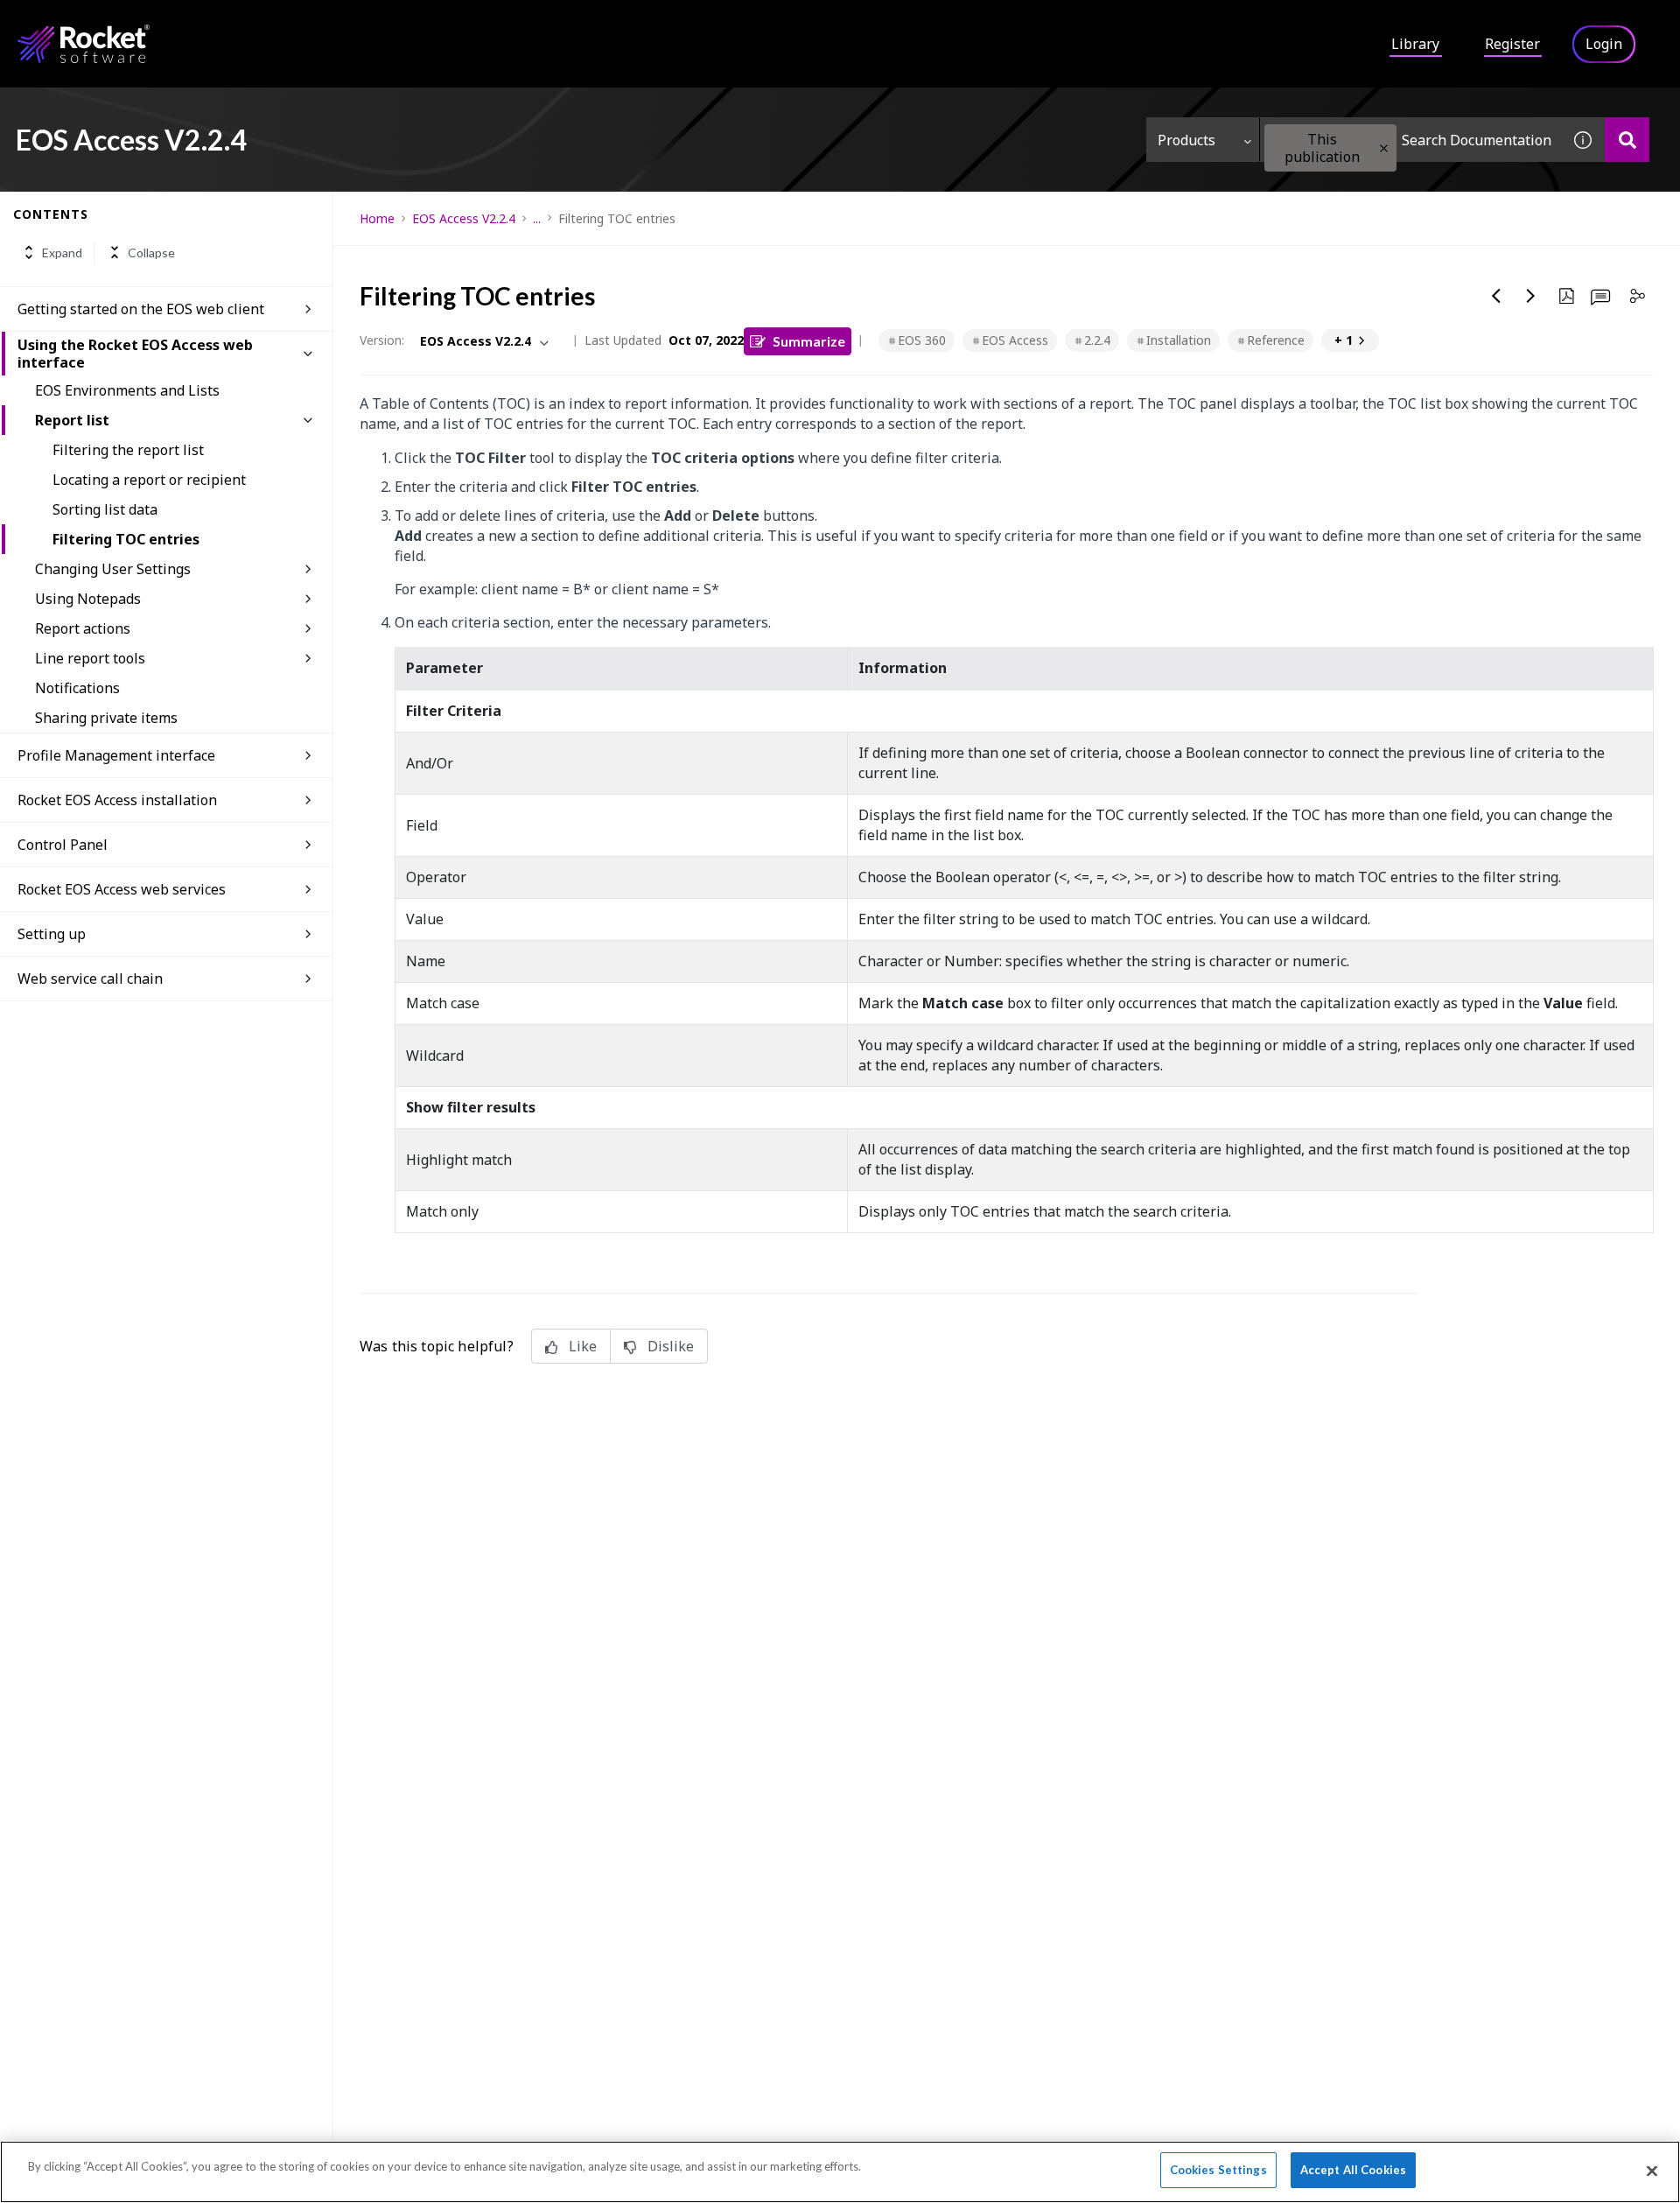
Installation (1179, 340)
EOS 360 (922, 340)
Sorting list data (105, 509)
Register (1512, 44)
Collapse (151, 253)
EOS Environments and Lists (127, 390)
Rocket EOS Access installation (117, 800)
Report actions (83, 628)
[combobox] (1410, 140)
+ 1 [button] (1344, 340)
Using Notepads (88, 599)
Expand (62, 253)
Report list (72, 420)
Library (1415, 44)
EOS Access (1015, 340)
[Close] (1652, 2171)
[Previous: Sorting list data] (1496, 296)
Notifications (77, 688)
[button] (1384, 148)
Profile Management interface (116, 755)
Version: (382, 340)
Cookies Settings (1218, 2170)
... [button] (537, 218)
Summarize (809, 341)
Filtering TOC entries (126, 539)
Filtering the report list (128, 450)
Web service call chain (90, 979)
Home (377, 218)
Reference (1276, 340)
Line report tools (90, 658)
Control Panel (63, 845)
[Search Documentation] (1627, 140)
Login (1604, 44)
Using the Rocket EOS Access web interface (135, 354)
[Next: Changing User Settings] (1531, 296)
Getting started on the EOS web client (141, 309)
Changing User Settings (113, 569)
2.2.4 (1097, 340)
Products (1186, 140)
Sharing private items (106, 718)
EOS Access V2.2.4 (464, 218)
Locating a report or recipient (149, 480)
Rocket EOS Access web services (122, 889)
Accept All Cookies (1353, 2170)
